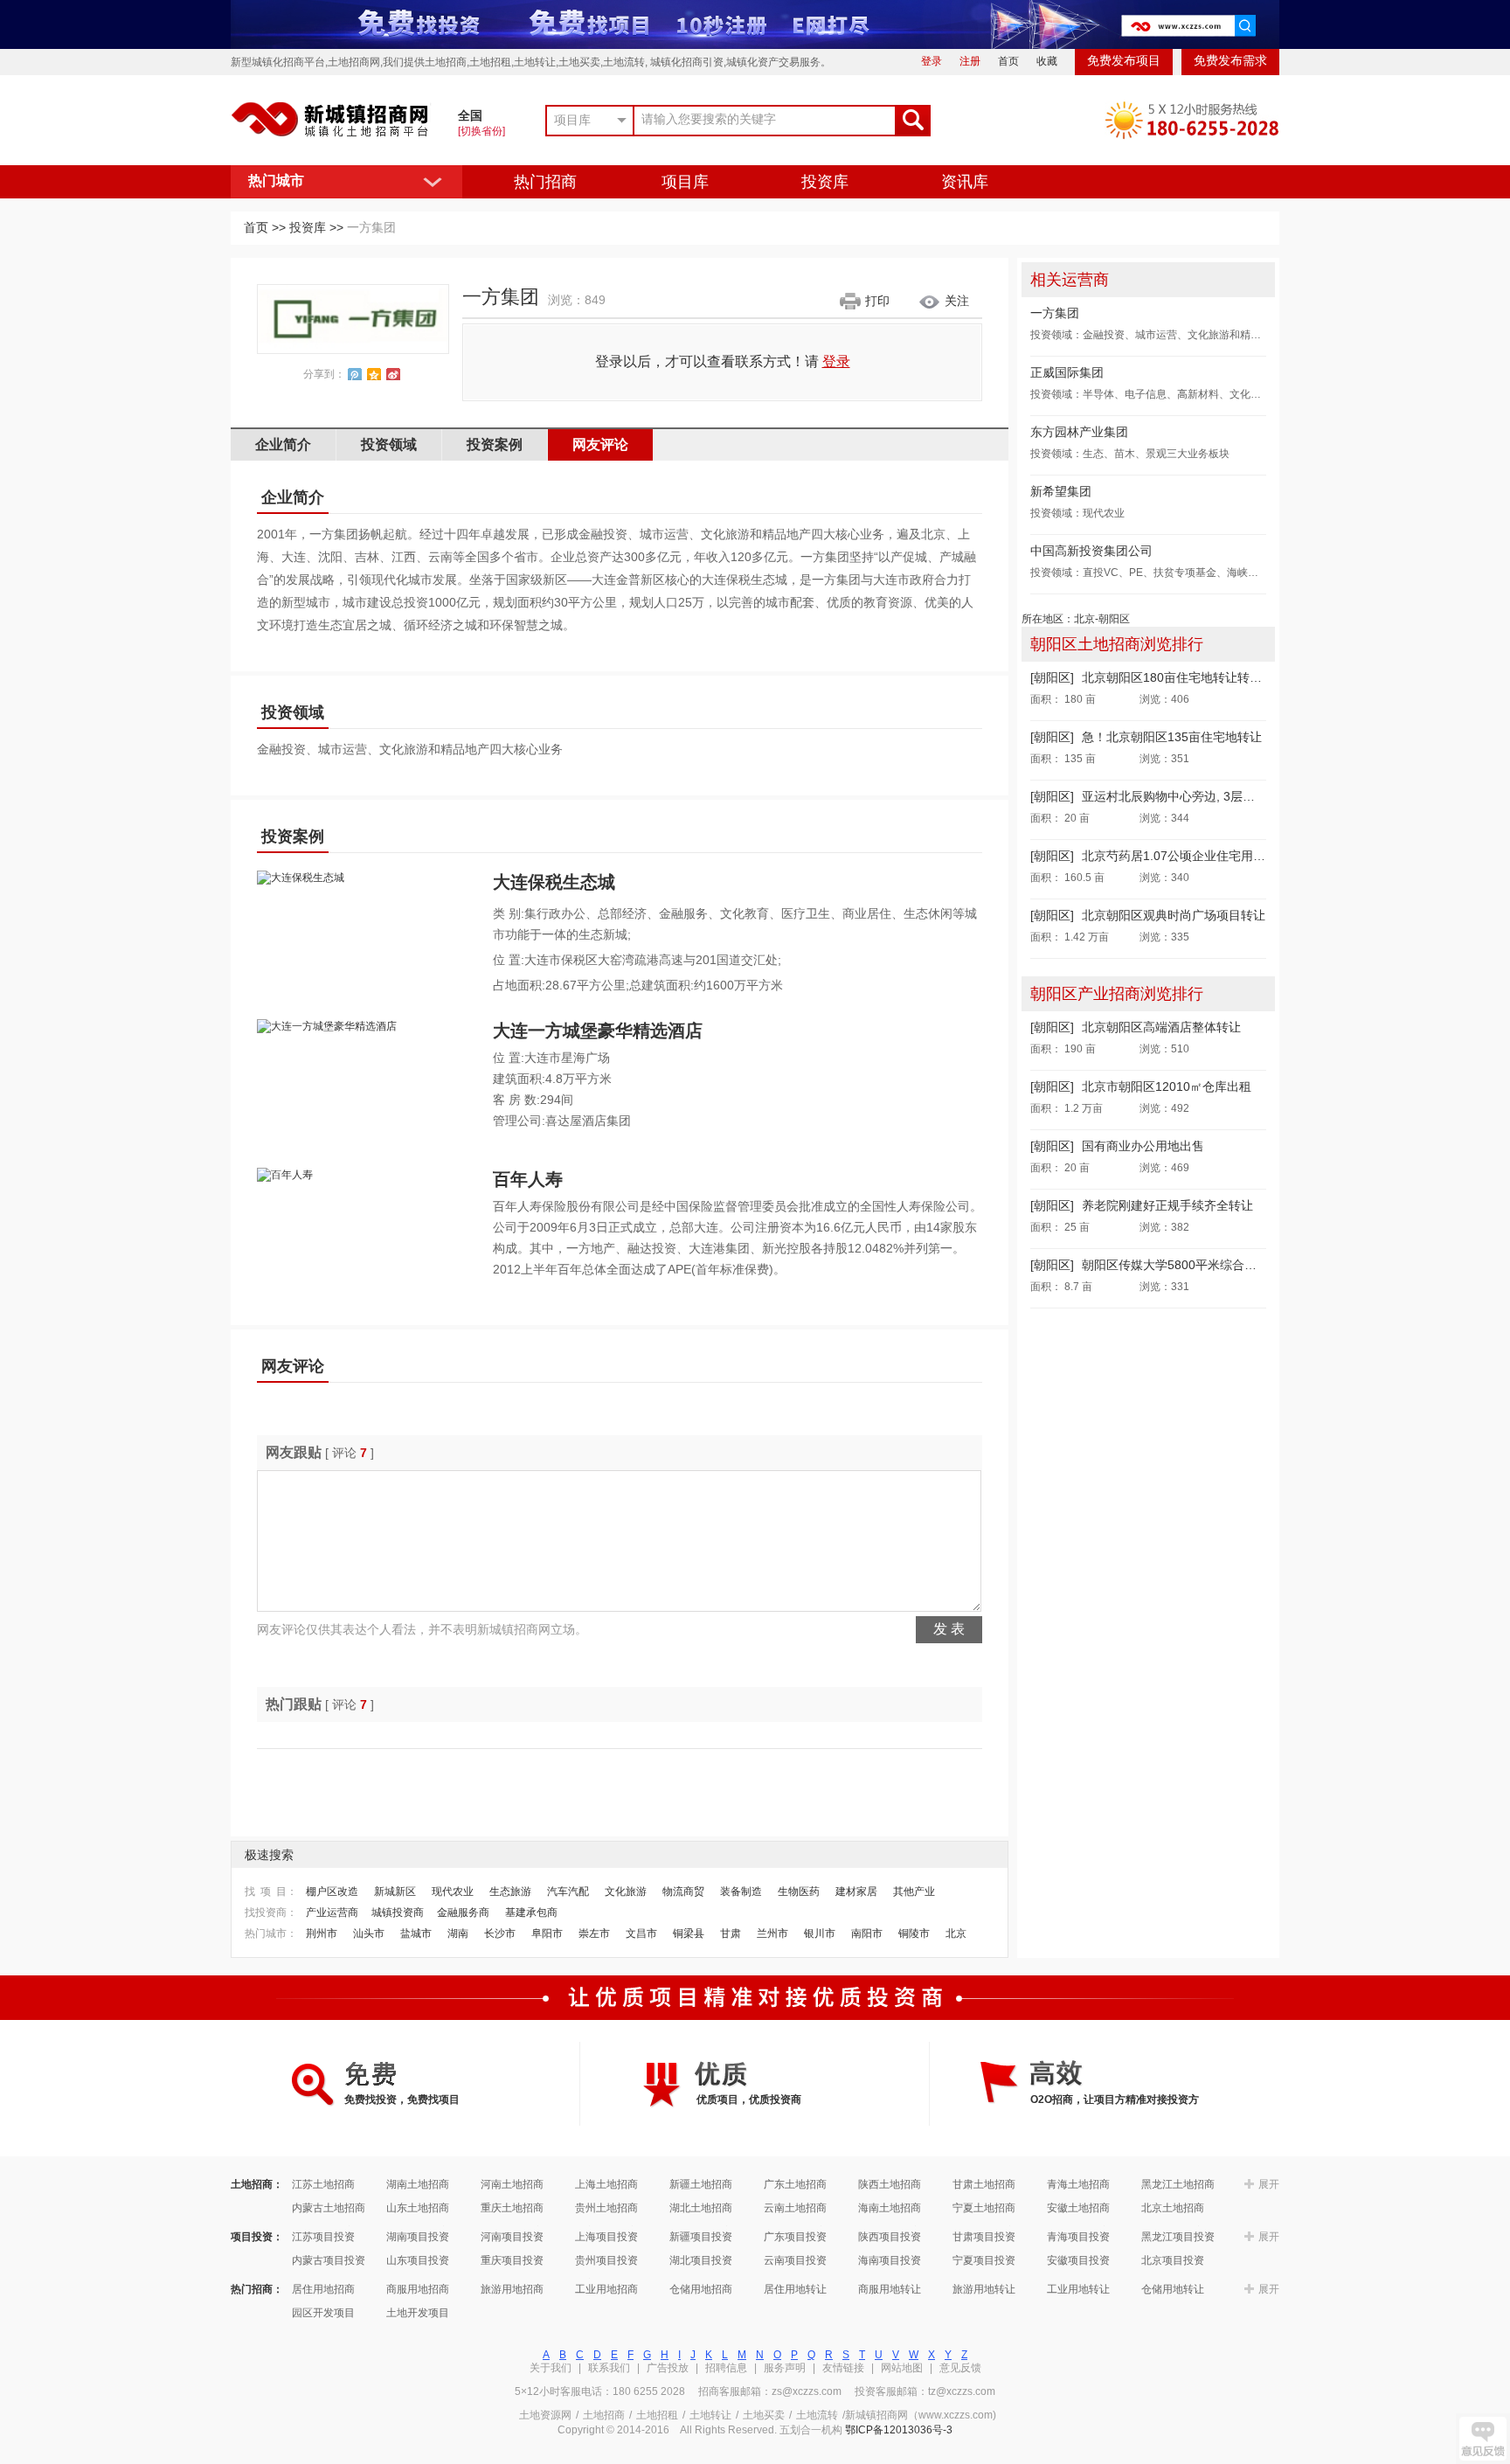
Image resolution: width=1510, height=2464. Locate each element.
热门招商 (545, 182)
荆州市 (322, 1933)
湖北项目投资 (701, 2260)
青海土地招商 (1078, 2184)
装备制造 (741, 1891)
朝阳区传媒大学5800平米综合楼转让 (1181, 1265)
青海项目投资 (1078, 2237)
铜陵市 (914, 1933)
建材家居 (856, 1891)
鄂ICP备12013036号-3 (899, 2430)
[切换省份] (481, 131)
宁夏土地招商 (984, 2208)
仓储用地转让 (1173, 2289)
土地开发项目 (418, 2313)
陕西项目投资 (890, 2237)
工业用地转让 (1078, 2289)
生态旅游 (510, 1891)
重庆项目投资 (512, 2260)
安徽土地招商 (1078, 2208)
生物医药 (799, 1891)
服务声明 (785, 2368)
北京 (956, 1933)
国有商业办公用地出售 (1143, 1146)
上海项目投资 (606, 2237)
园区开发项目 (323, 2313)
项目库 (685, 182)
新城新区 (395, 1891)
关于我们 (551, 2368)
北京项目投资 (1173, 2260)
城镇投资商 (398, 1912)
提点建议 (1483, 2439)
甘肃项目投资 (984, 2237)
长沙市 (500, 1933)
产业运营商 (332, 1912)
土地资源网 (545, 2415)
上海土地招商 (606, 2184)
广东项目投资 (795, 2237)
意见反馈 (960, 2368)
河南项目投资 (512, 2237)
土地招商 (604, 2415)
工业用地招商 (606, 2289)
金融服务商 (463, 1912)
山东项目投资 (418, 2260)
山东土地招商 (418, 2208)
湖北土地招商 (701, 2208)
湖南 (458, 1933)
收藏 (1047, 61)
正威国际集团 (1067, 372)
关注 (957, 301)
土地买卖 (764, 2415)
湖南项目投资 (418, 2237)
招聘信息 (726, 2368)
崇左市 (594, 1933)
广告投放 (668, 2368)
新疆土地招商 (701, 2184)
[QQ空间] (374, 374)
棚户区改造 (332, 1891)
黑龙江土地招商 (1178, 2184)
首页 (1008, 61)
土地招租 (657, 2415)
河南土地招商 (512, 2184)
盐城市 (416, 1933)
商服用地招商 (418, 2289)
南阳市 (867, 1933)
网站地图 (902, 2368)
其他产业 (914, 1891)
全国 (470, 115)
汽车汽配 (568, 1891)
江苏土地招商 (323, 2184)
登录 (932, 61)
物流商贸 (683, 1891)
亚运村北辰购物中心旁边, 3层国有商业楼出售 (1205, 796)
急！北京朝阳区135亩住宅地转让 (1172, 737)
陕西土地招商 (890, 2184)
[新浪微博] (393, 374)
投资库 (825, 182)
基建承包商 (531, 1912)
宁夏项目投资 (984, 2260)
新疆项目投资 (701, 2237)
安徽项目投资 (1078, 2260)
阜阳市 (547, 1933)
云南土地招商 (795, 2208)
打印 (877, 301)
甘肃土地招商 (984, 2184)
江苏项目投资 (323, 2237)
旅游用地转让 (984, 2289)
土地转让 (710, 2415)
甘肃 (731, 1933)
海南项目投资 (890, 2260)
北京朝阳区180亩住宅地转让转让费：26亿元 (1203, 677)
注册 (970, 61)
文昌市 (641, 1933)
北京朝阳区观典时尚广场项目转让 (1174, 915)
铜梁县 (689, 1933)
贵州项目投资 (606, 2260)
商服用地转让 (890, 2289)
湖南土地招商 (418, 2184)
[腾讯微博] (355, 374)
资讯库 (965, 182)
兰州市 (772, 1933)
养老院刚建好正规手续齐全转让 (1167, 1205)
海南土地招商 (890, 2208)
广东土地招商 (795, 2184)
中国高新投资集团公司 (1091, 551)
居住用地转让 (795, 2289)
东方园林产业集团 (1079, 432)
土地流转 (817, 2415)
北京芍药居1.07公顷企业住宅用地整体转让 (1198, 856)
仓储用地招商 (701, 2289)
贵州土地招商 (606, 2208)
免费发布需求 (1230, 61)
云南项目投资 (795, 2260)
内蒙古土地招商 (329, 2208)
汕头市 (369, 1933)
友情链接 (843, 2368)
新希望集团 (1061, 491)
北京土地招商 (1173, 2208)
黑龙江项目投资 (1178, 2237)
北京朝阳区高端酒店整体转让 (1161, 1027)
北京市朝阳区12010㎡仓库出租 (1167, 1086)
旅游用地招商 (512, 2289)
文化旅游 (626, 1891)
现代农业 (453, 1891)
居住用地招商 (323, 2289)
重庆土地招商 (512, 2208)
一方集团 (1055, 313)
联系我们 (609, 2368)
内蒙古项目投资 (329, 2260)
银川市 (820, 1933)
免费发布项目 (1124, 61)
